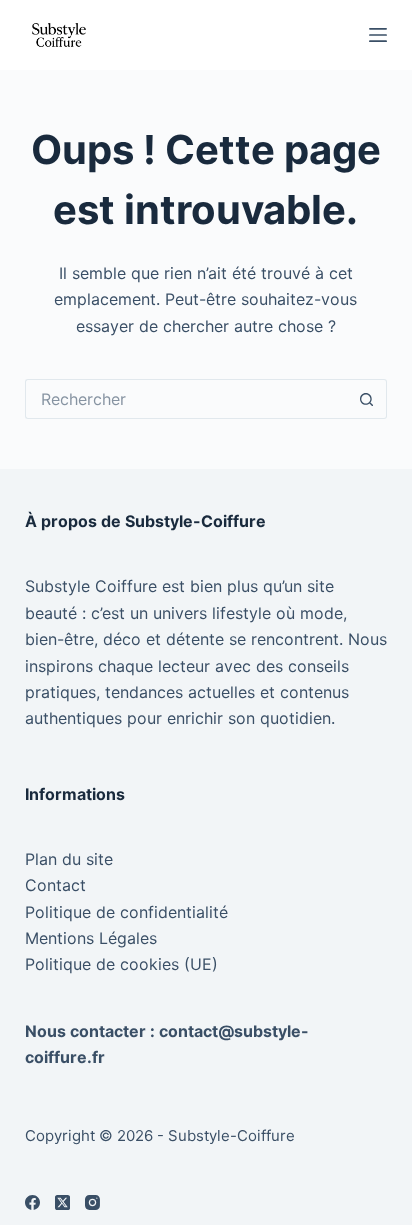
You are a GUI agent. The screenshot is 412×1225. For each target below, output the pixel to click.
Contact (55, 885)
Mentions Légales (91, 938)
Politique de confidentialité (126, 912)
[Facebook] (32, 1202)
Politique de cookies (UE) (121, 964)
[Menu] (378, 35)
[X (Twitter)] (62, 1202)
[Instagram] (92, 1202)
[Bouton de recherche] (367, 399)
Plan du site (69, 859)
